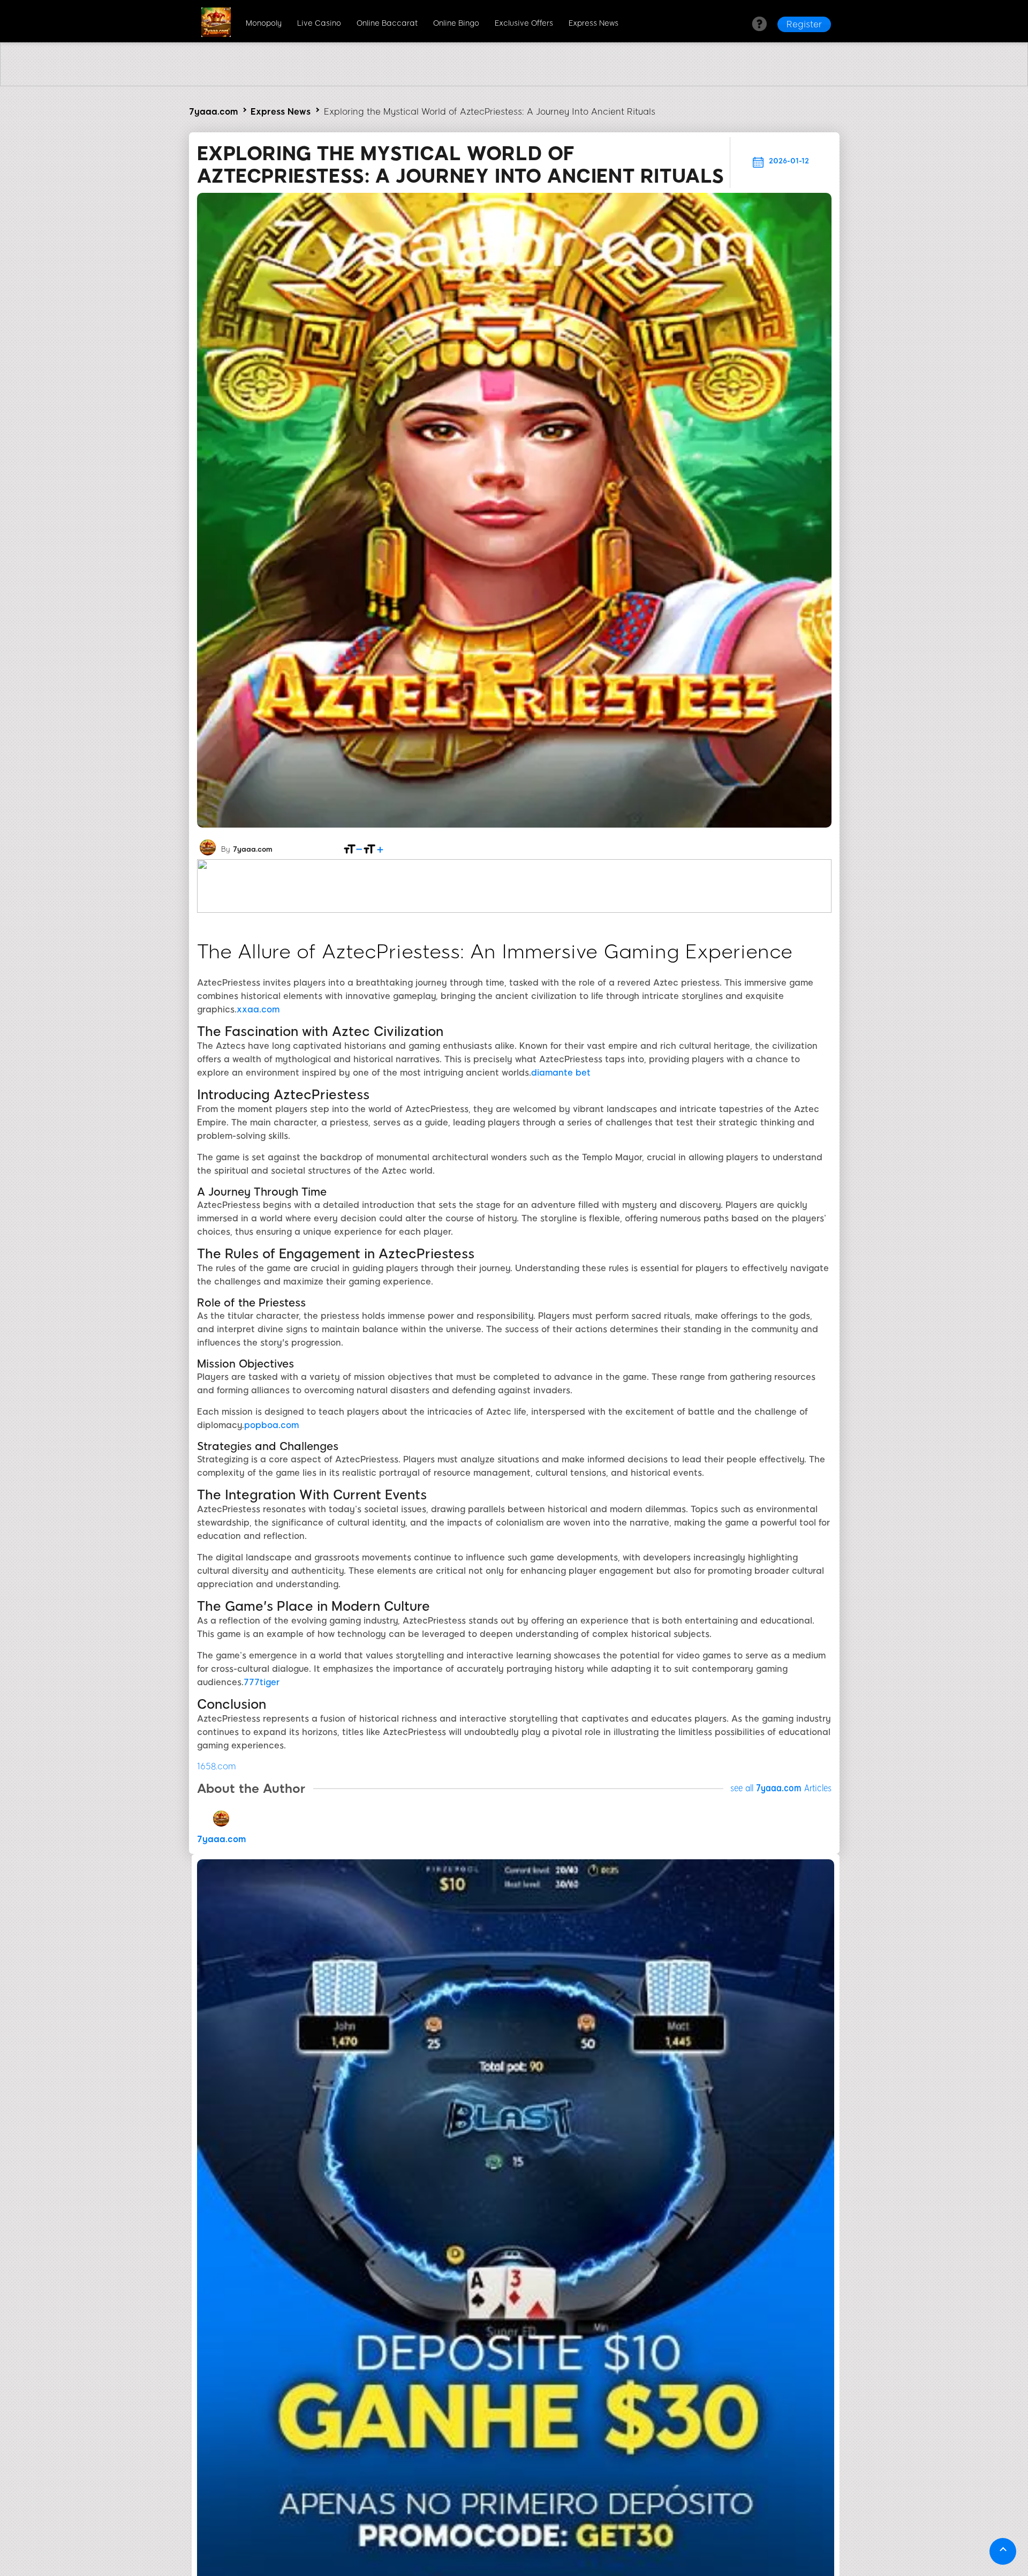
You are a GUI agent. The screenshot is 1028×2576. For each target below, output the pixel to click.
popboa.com (271, 1425)
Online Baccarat (387, 23)
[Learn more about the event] (514, 83)
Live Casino (319, 23)
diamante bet (561, 1073)
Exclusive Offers (524, 23)
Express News (594, 23)
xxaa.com (258, 1009)
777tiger (262, 1682)
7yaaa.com (213, 112)
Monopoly (264, 23)
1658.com (217, 1766)
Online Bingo (456, 23)
